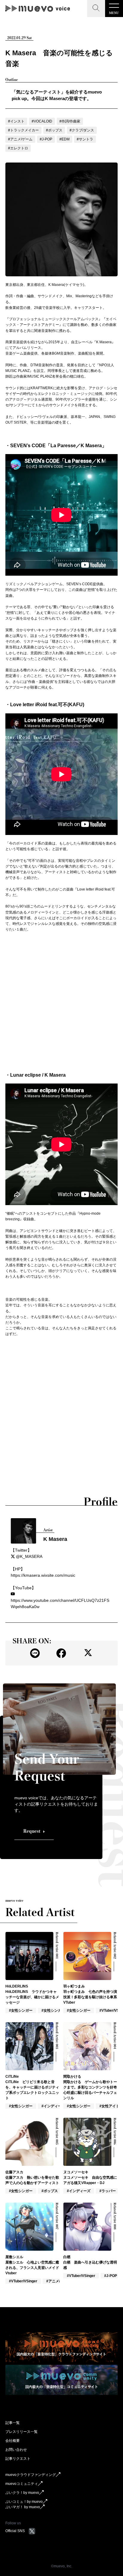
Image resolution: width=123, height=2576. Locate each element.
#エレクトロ (18, 148)
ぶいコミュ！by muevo (24, 2502)
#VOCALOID (42, 121)
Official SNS (15, 2531)
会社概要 (13, 2441)
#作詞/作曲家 (70, 121)
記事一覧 (13, 2423)
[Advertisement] (61, 1002)
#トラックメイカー (23, 130)
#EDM (64, 139)
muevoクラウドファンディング (31, 2475)
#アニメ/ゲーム (20, 139)
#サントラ (85, 139)
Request (32, 1831)
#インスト (16, 121)
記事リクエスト (18, 2459)
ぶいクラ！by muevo (22, 2493)
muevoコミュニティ (22, 2484)
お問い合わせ (16, 2450)
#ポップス (54, 130)
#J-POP (46, 139)
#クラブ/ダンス (82, 130)
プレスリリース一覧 (21, 2432)
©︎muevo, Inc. (62, 2566)
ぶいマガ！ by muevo (23, 2507)
